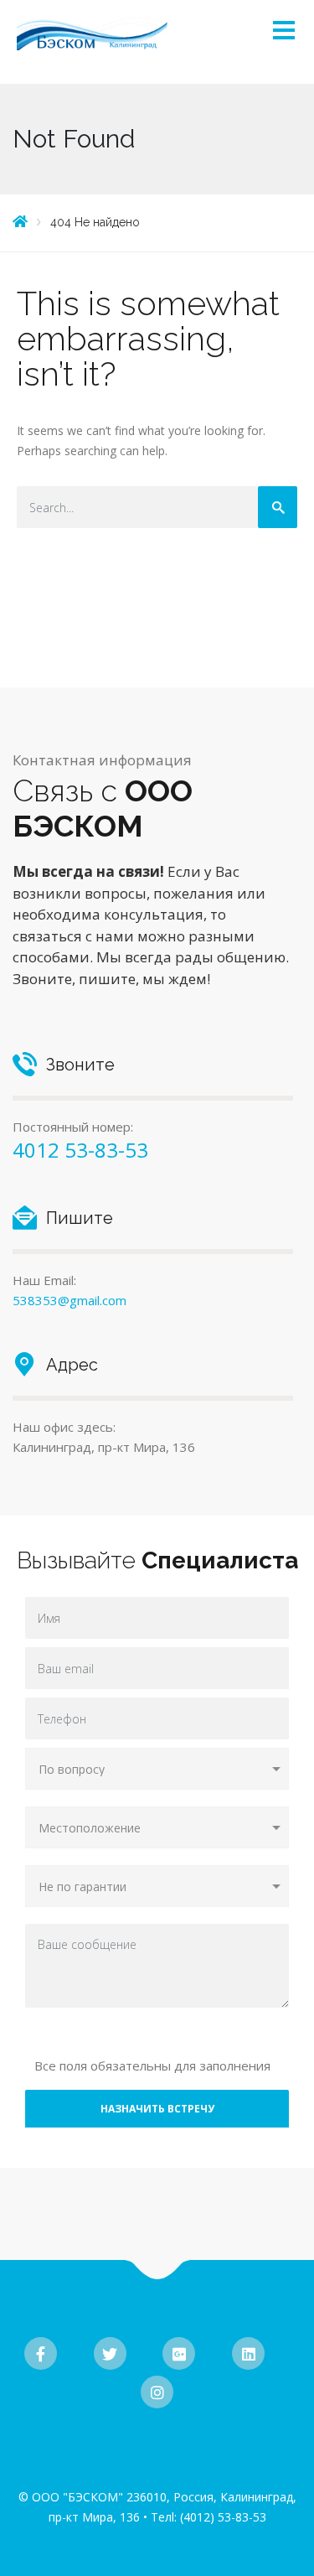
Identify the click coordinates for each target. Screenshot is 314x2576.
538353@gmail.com (69, 1300)
